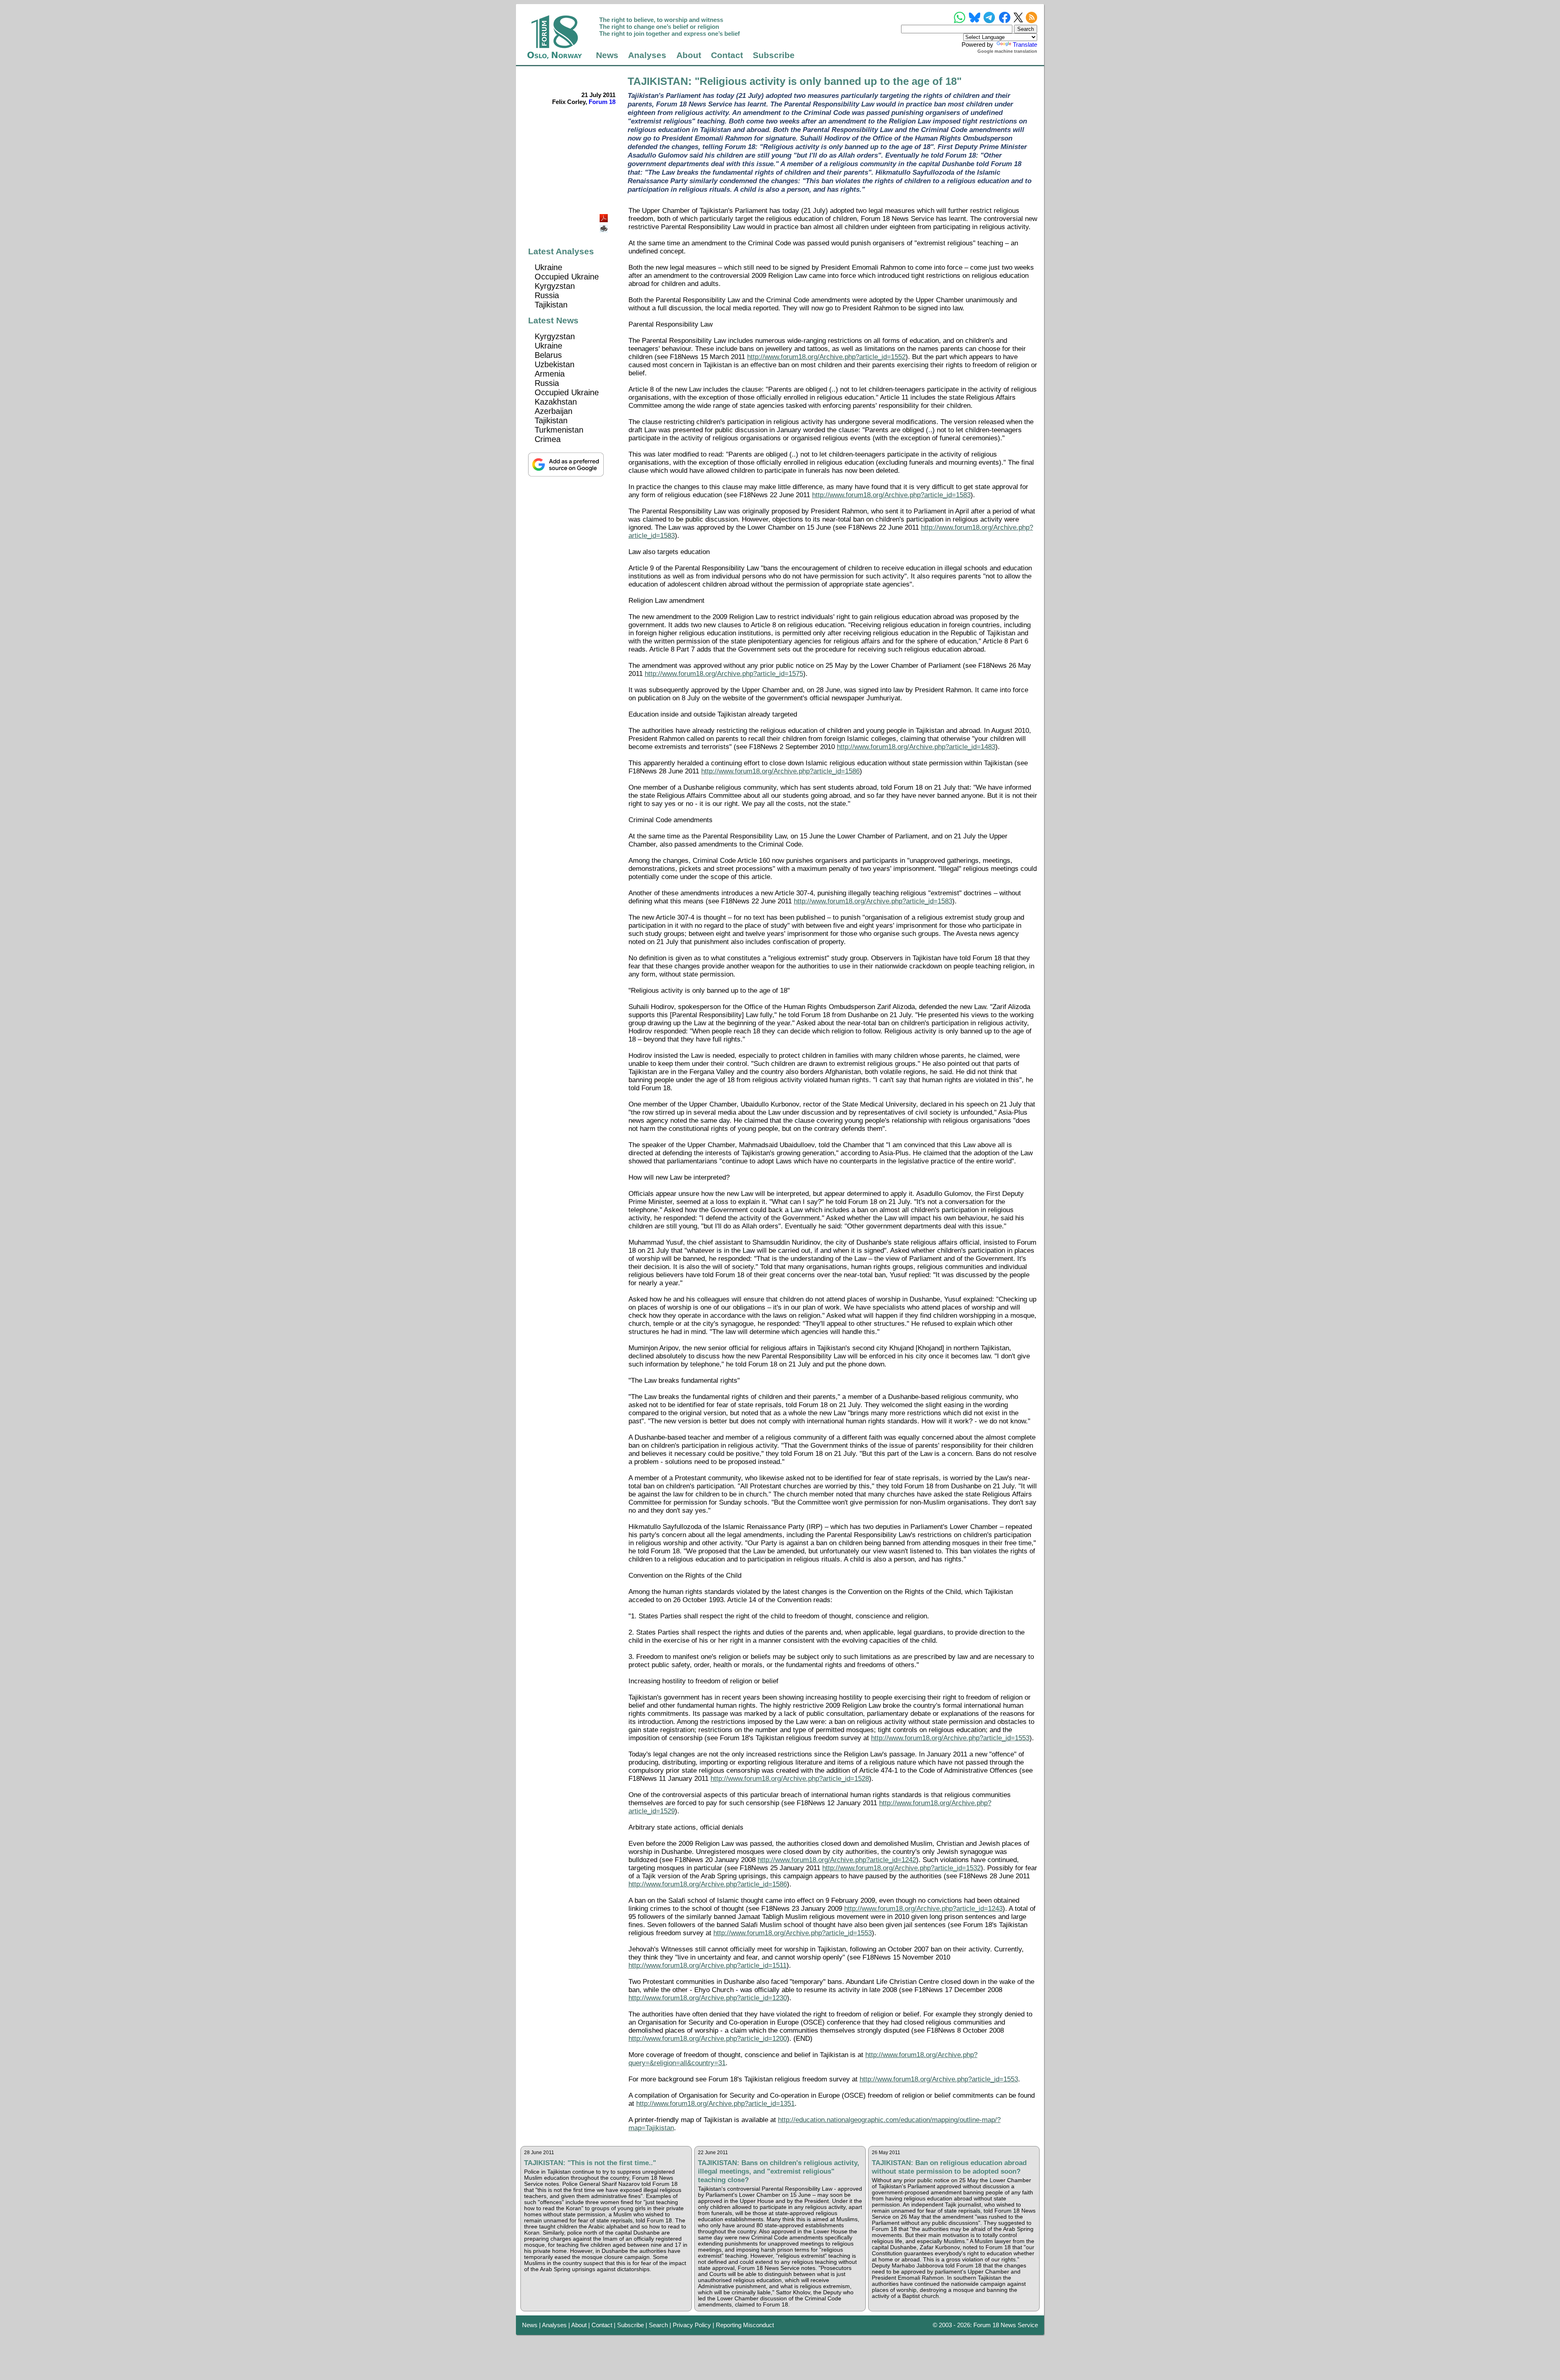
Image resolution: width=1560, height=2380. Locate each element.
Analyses (647, 55)
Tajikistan (551, 305)
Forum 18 (602, 102)
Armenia (550, 374)
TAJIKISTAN (658, 81)
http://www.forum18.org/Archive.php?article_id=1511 (707, 1965)
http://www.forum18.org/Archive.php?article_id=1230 (708, 1998)
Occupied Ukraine (567, 277)
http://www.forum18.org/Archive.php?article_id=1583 (891, 495)
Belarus (548, 355)
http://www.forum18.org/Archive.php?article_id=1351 (715, 2104)
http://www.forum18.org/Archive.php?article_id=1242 (837, 1860)
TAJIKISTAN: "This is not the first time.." (590, 2163)
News (607, 55)
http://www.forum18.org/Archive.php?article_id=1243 (923, 1909)
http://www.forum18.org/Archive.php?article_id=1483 (916, 747)
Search (658, 2325)
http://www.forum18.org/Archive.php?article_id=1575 (724, 674)
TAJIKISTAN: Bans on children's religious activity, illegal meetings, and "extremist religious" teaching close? (779, 2171)
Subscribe (774, 55)
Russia (547, 295)
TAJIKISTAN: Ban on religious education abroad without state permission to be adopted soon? (949, 2167)
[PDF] (604, 216)
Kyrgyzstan (555, 286)
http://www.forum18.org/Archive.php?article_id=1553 (950, 1738)
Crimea (548, 439)
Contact (727, 55)
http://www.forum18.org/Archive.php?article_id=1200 (708, 2039)
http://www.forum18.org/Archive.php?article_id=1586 (780, 771)
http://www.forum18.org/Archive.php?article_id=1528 (790, 1779)
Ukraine (548, 267)
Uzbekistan (555, 364)
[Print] (604, 226)
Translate (1025, 44)
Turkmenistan (559, 430)
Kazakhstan (556, 402)
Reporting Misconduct (745, 2325)
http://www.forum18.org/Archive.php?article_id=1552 (826, 357)
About (689, 55)
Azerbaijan (554, 411)
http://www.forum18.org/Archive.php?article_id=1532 (901, 1868)
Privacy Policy (692, 2325)
